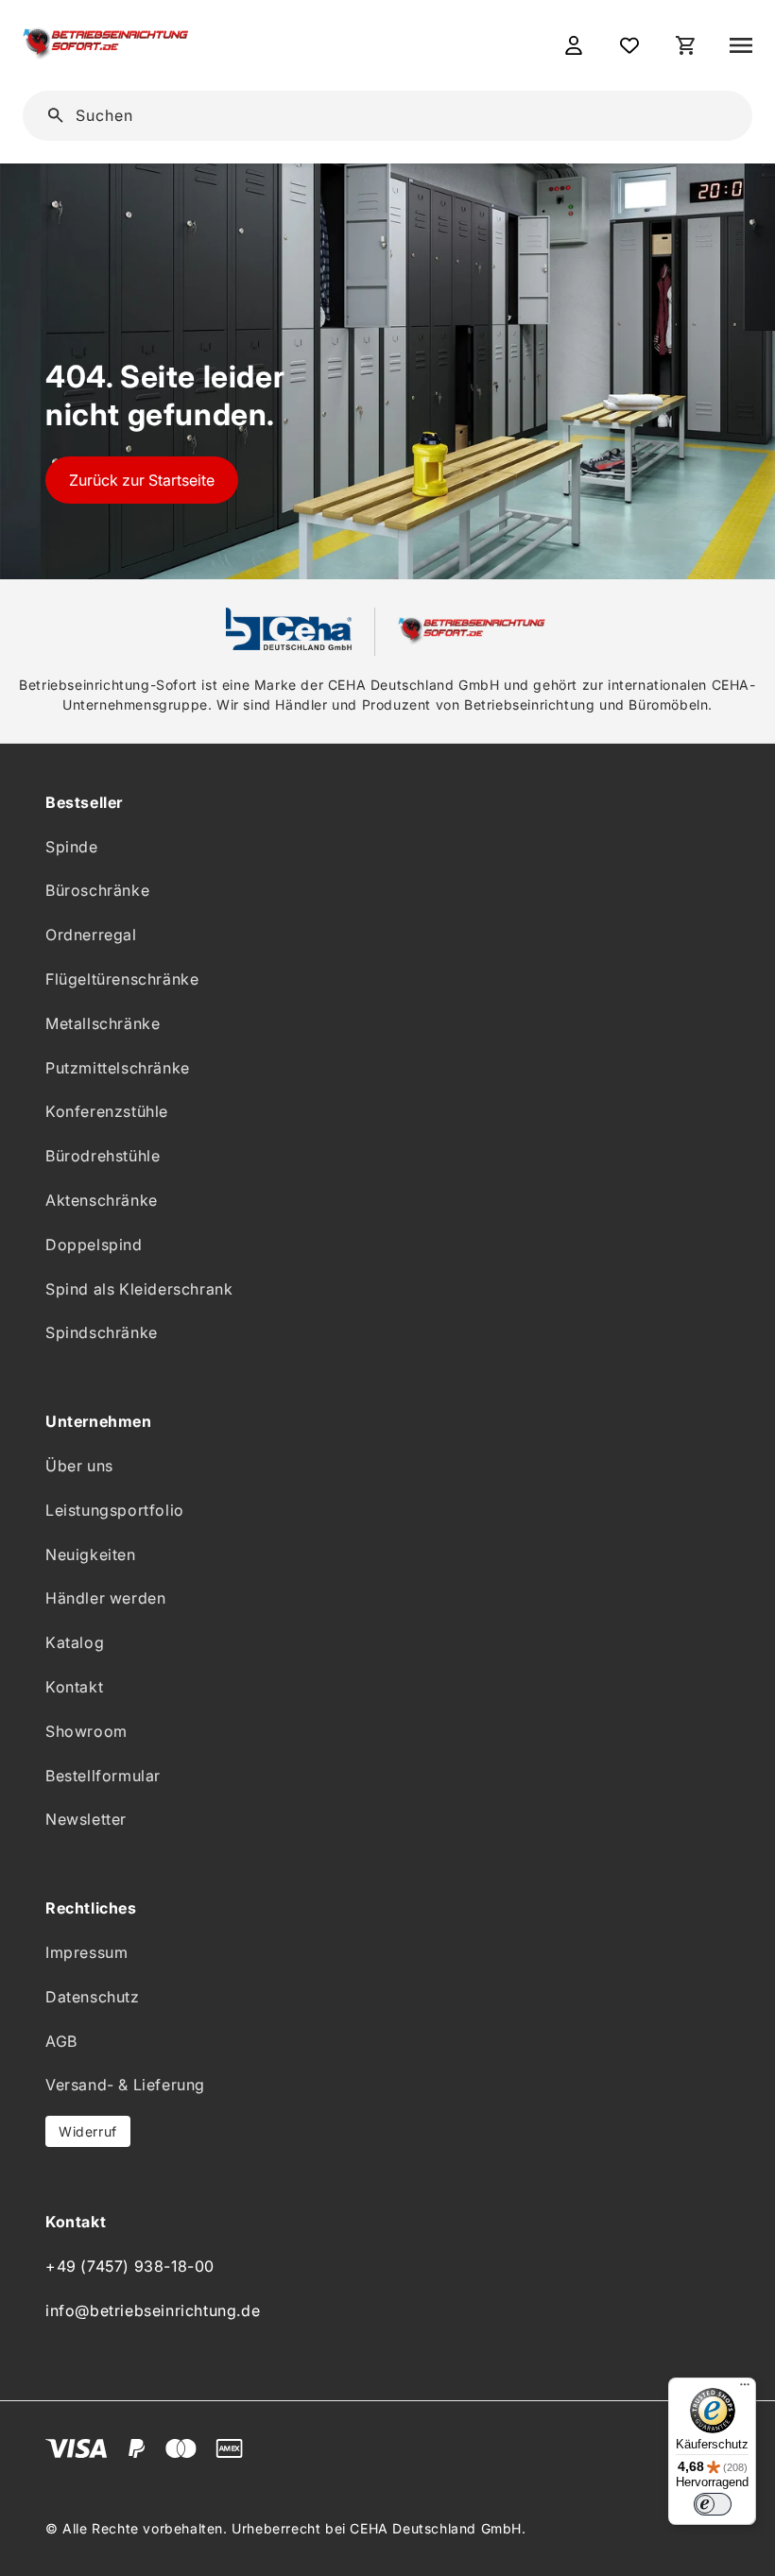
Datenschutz (93, 1997)
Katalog (75, 1642)
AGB (61, 2041)
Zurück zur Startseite (142, 480)
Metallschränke (103, 1023)
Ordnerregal (91, 935)
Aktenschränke (102, 1200)
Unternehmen (99, 1421)
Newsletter (86, 1819)
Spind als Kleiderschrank (139, 1289)
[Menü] (745, 2389)
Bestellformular (103, 1776)
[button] (741, 45)
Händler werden (105, 1598)
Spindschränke (102, 1332)
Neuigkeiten (91, 1554)
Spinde (72, 847)
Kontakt (74, 1687)
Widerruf (88, 2131)
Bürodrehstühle (103, 1156)
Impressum (86, 1952)
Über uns (79, 1466)
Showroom (86, 1731)
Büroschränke (97, 890)
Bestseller (84, 802)
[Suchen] (709, 114)
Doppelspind (94, 1245)
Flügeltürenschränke (122, 979)
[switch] (713, 2504)
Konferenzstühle (107, 1111)
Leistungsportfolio (115, 1510)
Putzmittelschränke (118, 1068)
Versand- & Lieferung (125, 2085)
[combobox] (400, 116)
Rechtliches (91, 1908)
